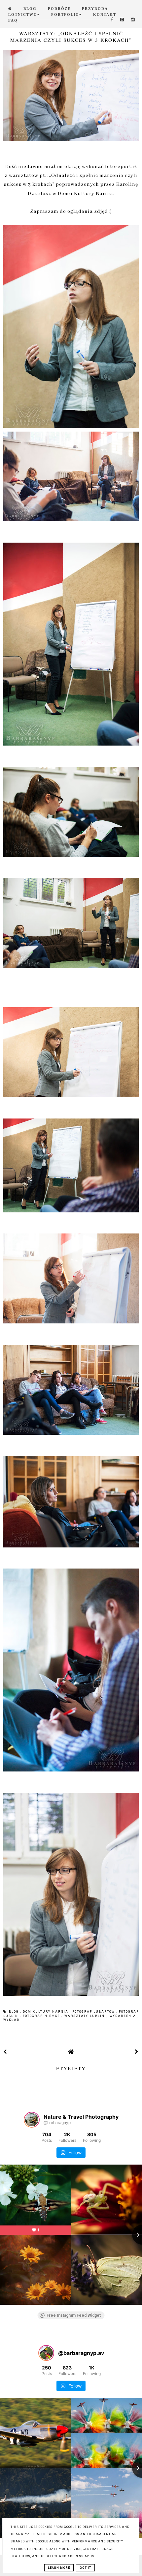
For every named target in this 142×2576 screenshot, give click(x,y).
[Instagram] (133, 20)
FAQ (13, 20)
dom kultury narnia (46, 2012)
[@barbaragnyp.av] (46, 2353)
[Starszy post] (137, 2052)
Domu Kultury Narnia (86, 194)
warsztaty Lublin (86, 2016)
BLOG (30, 9)
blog (15, 2012)
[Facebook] (112, 20)
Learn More (59, 2568)
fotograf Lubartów (94, 2012)
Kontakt (105, 14)
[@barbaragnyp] (32, 2120)
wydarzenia (124, 2016)
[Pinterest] (122, 20)
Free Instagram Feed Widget (74, 2315)
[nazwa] (10, 9)
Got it (85, 2568)
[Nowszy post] (5, 2052)
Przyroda (95, 9)
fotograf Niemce (42, 2016)
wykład (11, 2020)
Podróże (59, 9)
